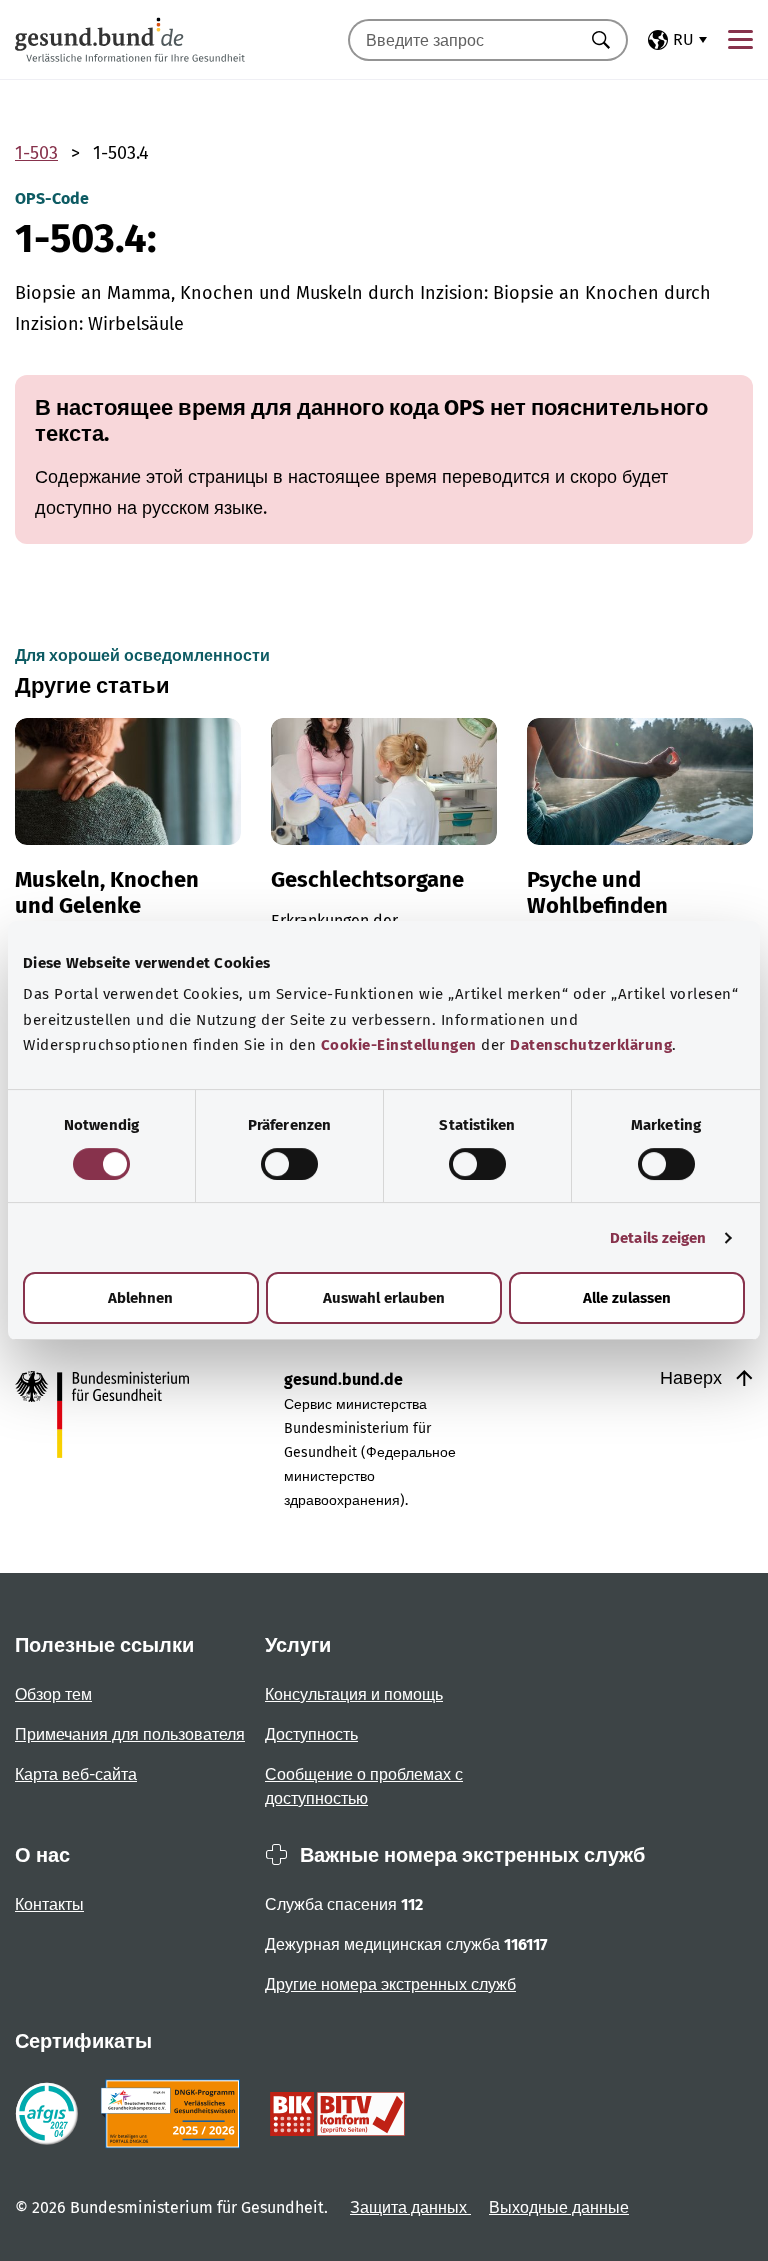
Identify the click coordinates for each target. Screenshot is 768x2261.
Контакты (49, 1904)
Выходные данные (559, 2207)
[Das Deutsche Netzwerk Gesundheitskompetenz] (174, 2114)
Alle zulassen (627, 1298)
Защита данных (410, 2207)
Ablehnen (140, 1298)
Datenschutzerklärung (591, 1045)
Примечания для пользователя (130, 1734)
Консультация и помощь (354, 1694)
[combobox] (463, 40)
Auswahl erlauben (384, 1298)
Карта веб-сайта (76, 1774)
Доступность (311, 1734)
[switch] (289, 1164)
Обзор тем (53, 1694)
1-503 (36, 153)
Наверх (693, 1378)
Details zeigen (658, 1238)
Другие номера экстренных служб (390, 1984)
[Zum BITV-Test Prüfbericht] (337, 2114)
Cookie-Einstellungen (399, 1045)
